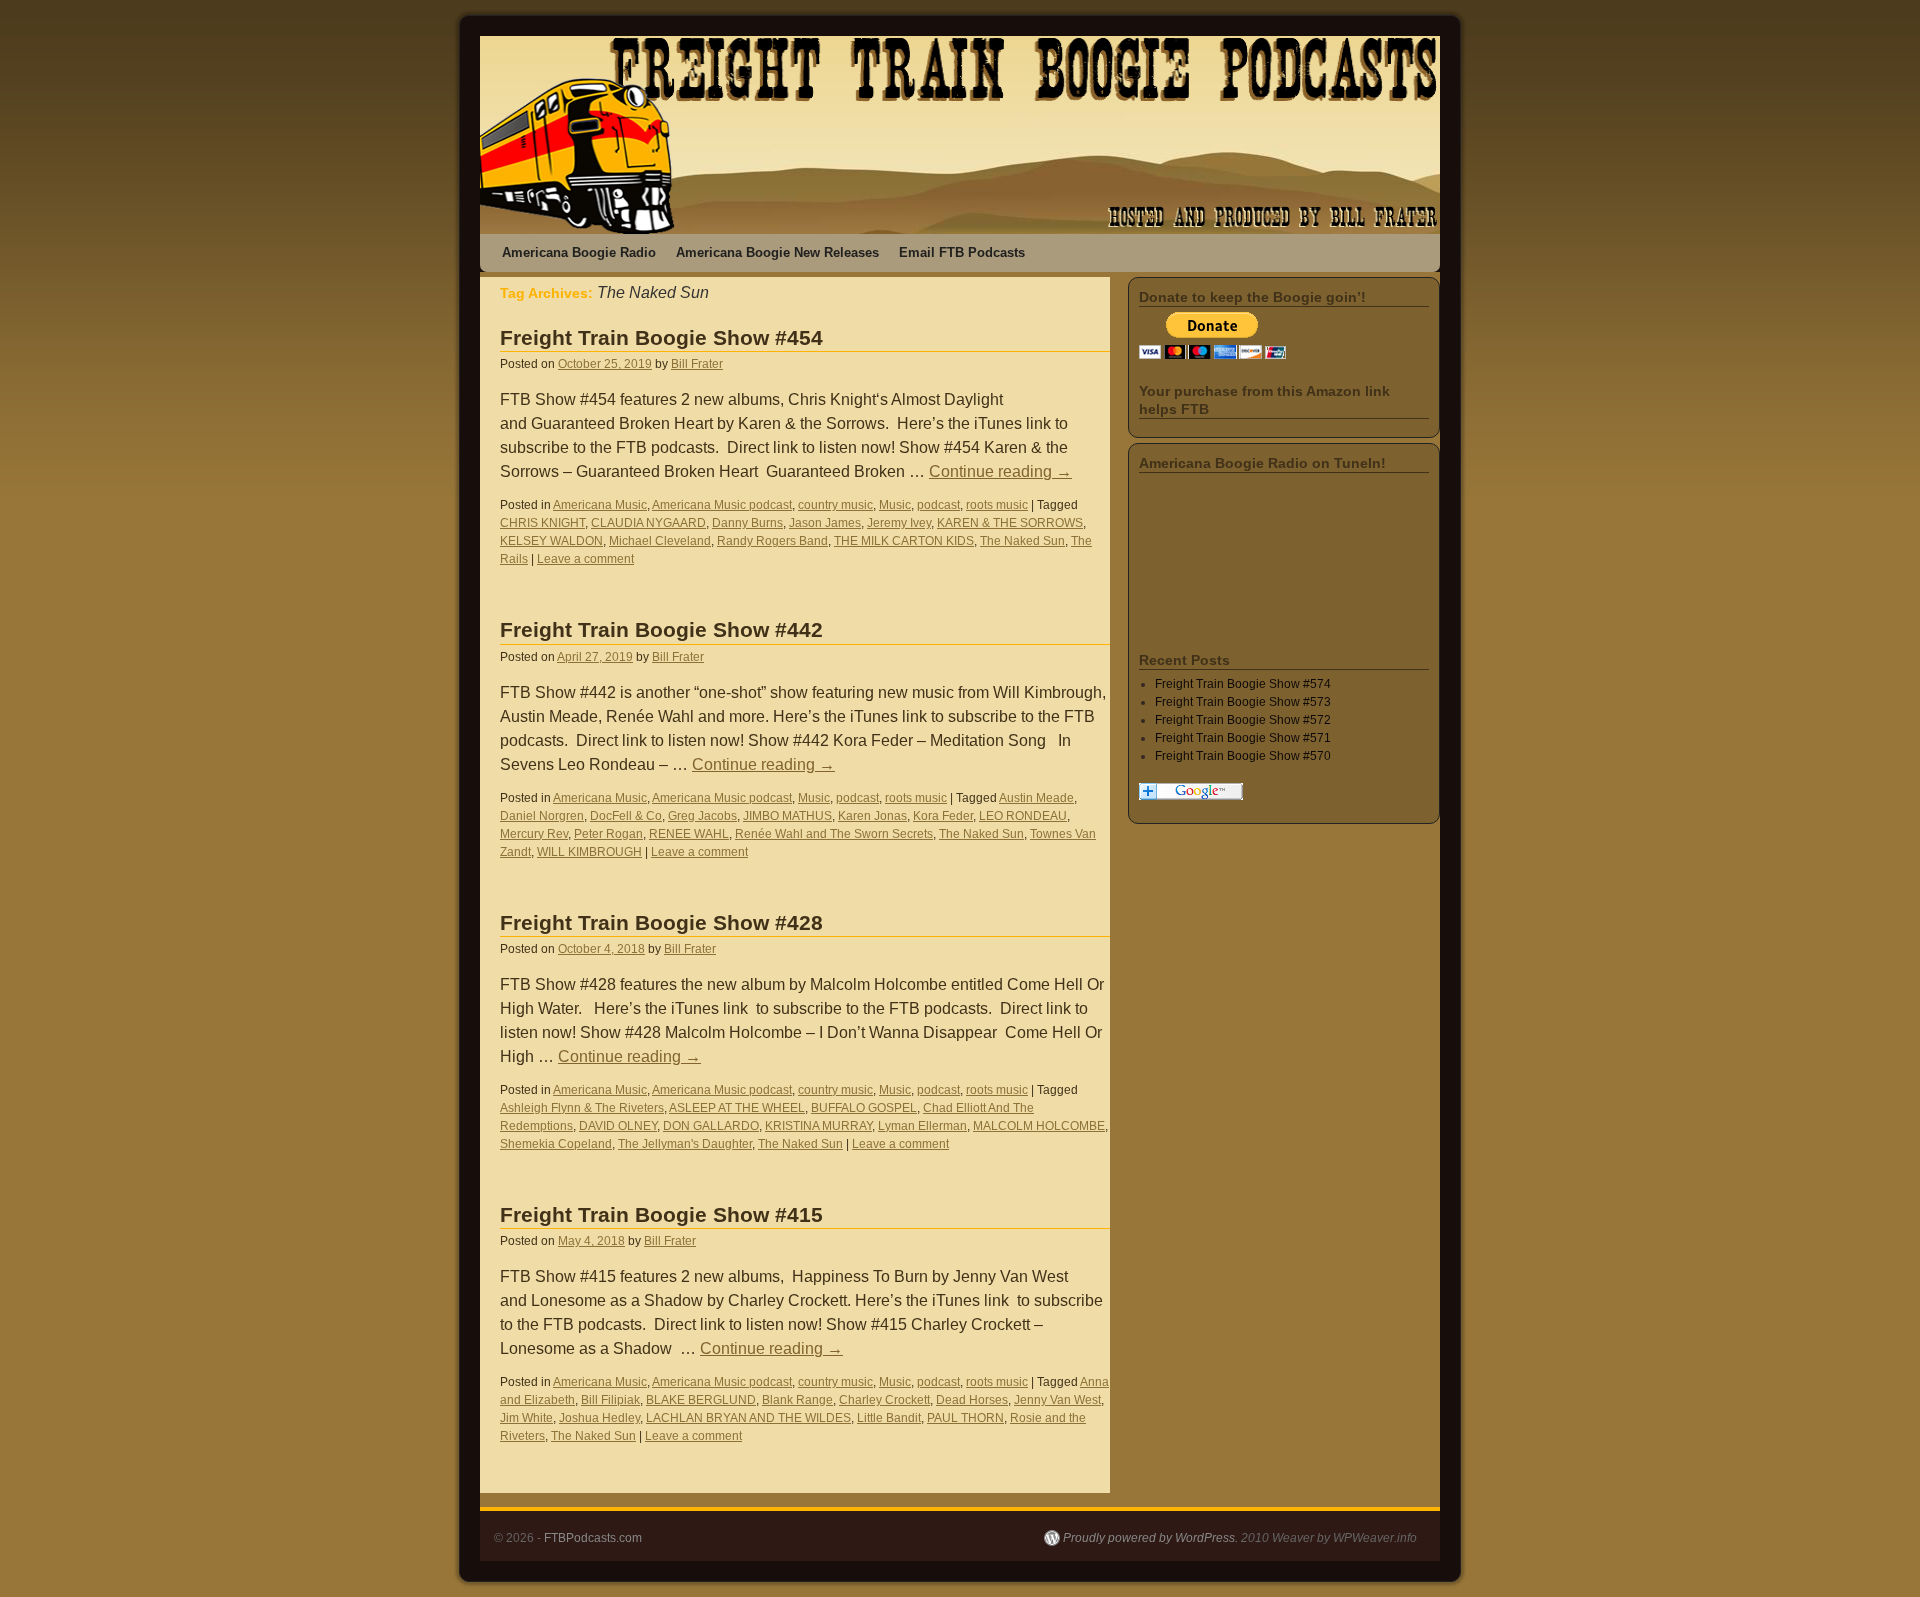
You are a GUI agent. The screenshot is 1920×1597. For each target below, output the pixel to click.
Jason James (825, 523)
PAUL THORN (965, 1418)
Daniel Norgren (542, 816)
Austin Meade (1036, 798)
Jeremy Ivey (899, 523)
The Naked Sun (1022, 541)
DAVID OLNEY (618, 1126)
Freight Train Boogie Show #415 (661, 1214)
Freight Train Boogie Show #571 (1243, 738)
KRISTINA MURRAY (818, 1126)
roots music (997, 505)
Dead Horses (972, 1400)
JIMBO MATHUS (787, 816)
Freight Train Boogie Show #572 (1243, 720)
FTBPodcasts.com (593, 1538)
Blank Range (797, 1400)
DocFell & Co (626, 816)
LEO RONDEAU (1023, 816)
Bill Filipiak (610, 1400)
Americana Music (600, 505)
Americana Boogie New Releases (777, 252)
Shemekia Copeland (556, 1144)
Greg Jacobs (702, 816)
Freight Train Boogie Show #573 (1243, 702)
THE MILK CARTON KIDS (904, 541)
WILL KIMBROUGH (589, 852)
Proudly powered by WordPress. (1150, 1538)
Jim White (526, 1418)
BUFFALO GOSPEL (864, 1108)
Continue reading (1000, 471)
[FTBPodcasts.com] (960, 135)
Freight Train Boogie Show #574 (1243, 684)
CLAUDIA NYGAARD (648, 523)
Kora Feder (943, 816)
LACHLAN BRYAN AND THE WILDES (748, 1418)
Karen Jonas (872, 816)
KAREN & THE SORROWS (1010, 523)
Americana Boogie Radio (579, 252)
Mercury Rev (534, 834)
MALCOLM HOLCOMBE (1039, 1126)
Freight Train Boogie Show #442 (661, 629)
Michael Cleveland (660, 541)
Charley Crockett (884, 1400)
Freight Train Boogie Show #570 (1243, 756)
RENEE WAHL (689, 834)
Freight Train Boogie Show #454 (661, 337)
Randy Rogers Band (772, 541)
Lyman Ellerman (922, 1126)
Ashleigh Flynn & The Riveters (582, 1108)
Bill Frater (697, 364)
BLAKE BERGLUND (701, 1400)
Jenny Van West (1057, 1400)
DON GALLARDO (711, 1126)
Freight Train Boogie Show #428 (661, 922)
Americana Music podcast (722, 505)
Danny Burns (747, 523)
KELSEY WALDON (551, 541)
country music (835, 505)
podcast (938, 505)
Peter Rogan (608, 834)
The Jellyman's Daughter (685, 1144)
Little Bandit (889, 1418)
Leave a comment (585, 559)
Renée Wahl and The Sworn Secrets (834, 834)
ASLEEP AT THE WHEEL (737, 1108)
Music (895, 505)
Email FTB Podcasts (962, 252)
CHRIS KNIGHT (542, 523)
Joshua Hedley (599, 1418)
